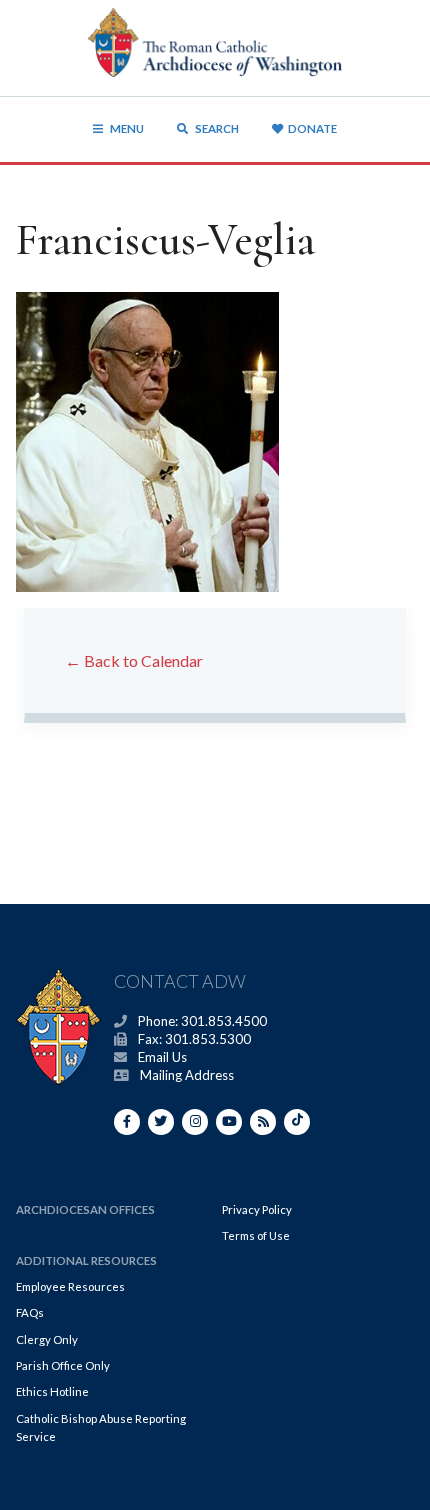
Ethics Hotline (52, 1391)
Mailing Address (187, 1075)
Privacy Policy (257, 1209)
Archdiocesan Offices (85, 1209)
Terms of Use (256, 1235)
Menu (127, 128)
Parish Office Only (63, 1365)
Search (216, 128)
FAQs (30, 1312)
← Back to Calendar (134, 660)
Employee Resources (70, 1286)
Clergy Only (47, 1339)
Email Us (162, 1057)
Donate (312, 128)
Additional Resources (86, 1260)
